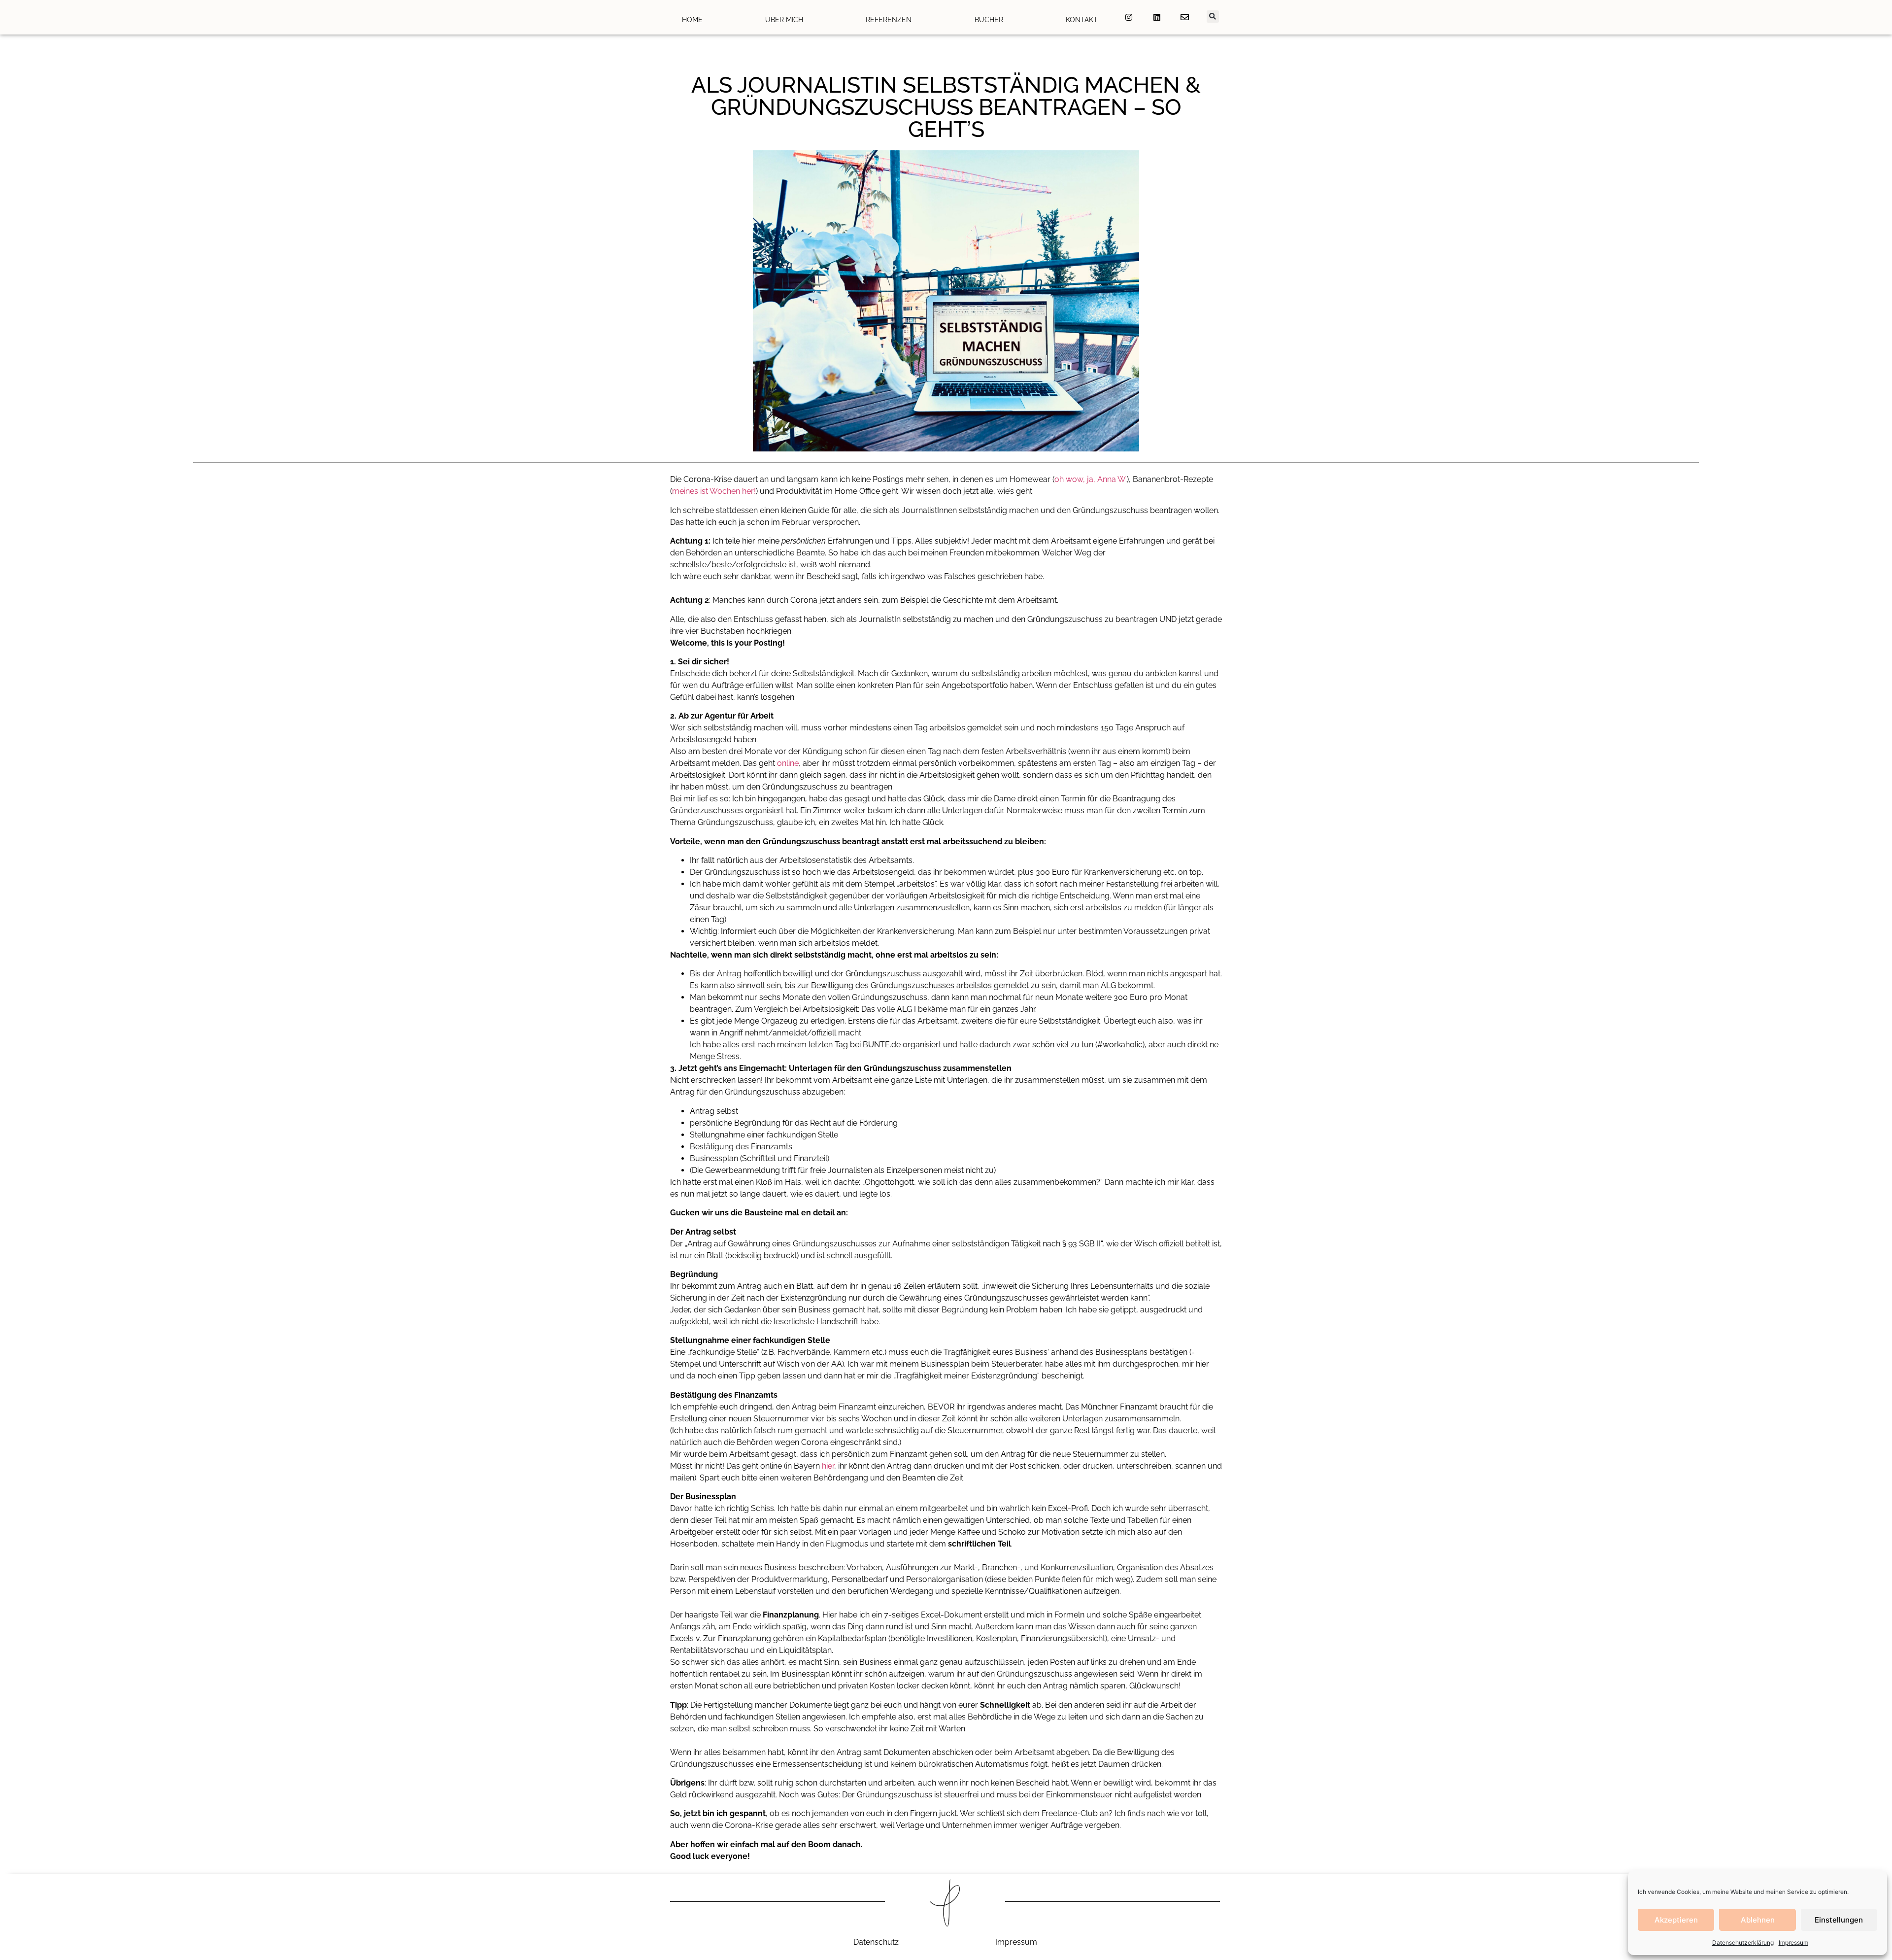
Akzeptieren (1676, 1920)
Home (692, 20)
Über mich (784, 20)
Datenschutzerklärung (1743, 1943)
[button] (1213, 17)
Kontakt (1082, 20)
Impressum (1793, 1943)
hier (828, 1466)
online (788, 763)
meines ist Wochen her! (714, 491)
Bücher (989, 20)
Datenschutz (876, 1942)
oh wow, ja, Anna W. (1091, 479)
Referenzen (889, 20)
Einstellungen (1839, 1920)
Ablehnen (1758, 1920)
